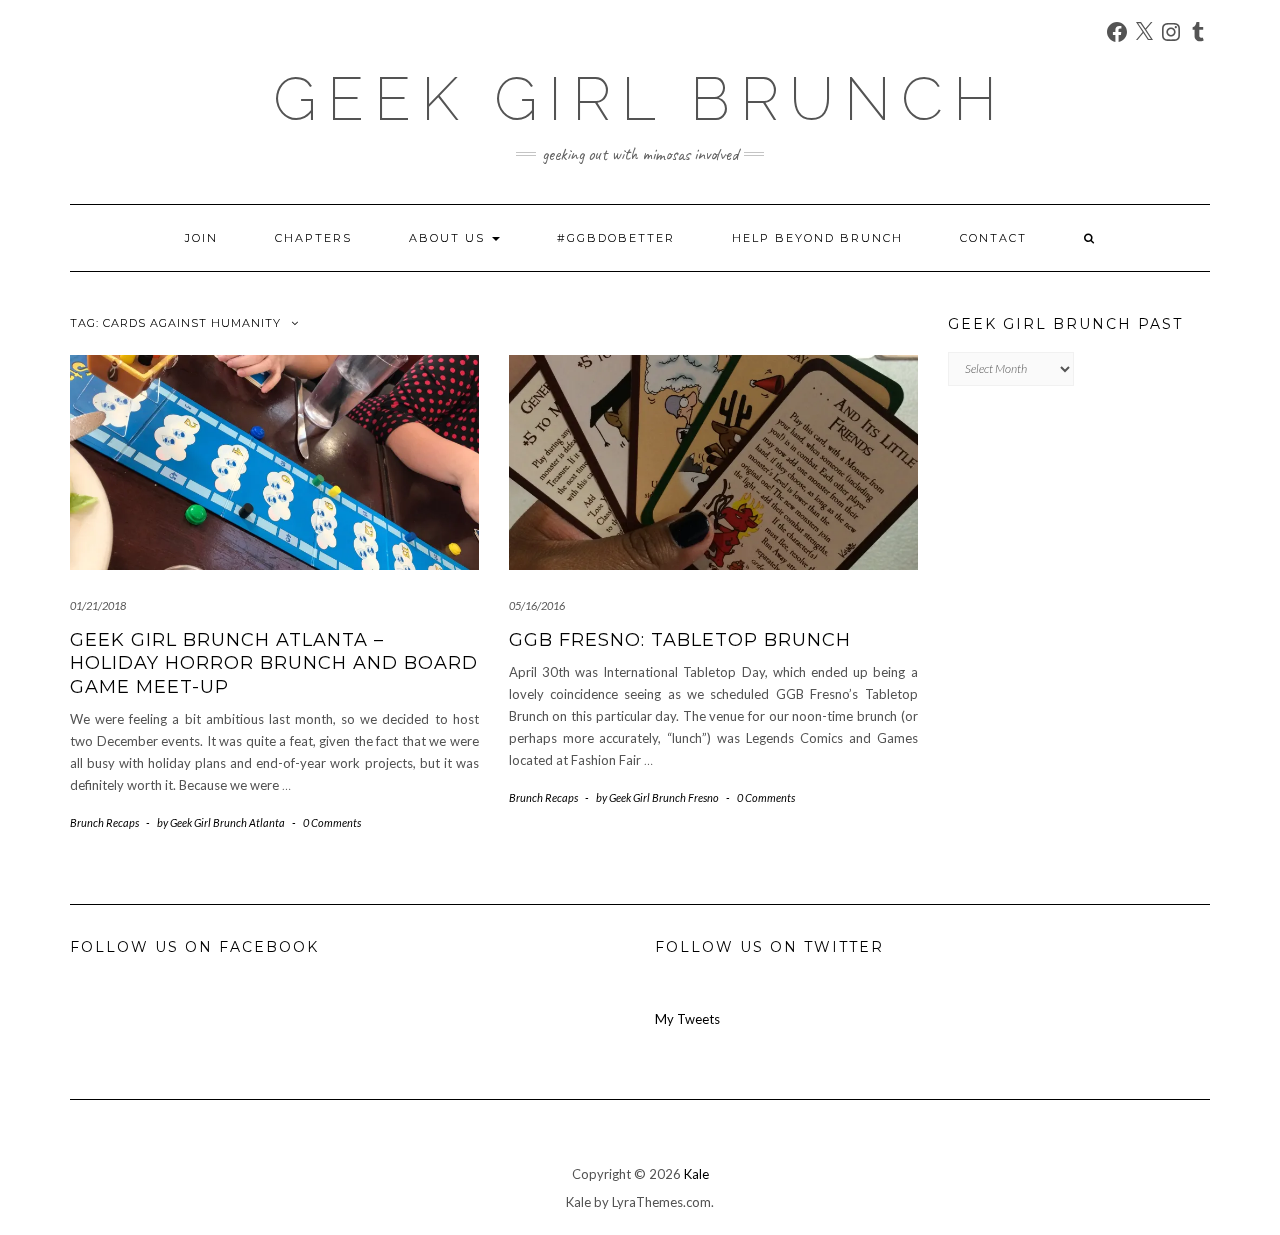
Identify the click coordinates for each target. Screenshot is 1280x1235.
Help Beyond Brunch (817, 238)
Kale (696, 1174)
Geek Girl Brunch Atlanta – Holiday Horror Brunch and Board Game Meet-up (274, 663)
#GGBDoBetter (616, 238)
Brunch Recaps (104, 822)
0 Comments (332, 822)
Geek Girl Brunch (640, 99)
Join (201, 238)
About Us (449, 238)
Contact (993, 238)
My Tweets (687, 1019)
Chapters (313, 238)
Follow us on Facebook (194, 947)
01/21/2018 (98, 605)
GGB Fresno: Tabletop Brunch (680, 640)
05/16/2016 (537, 605)
